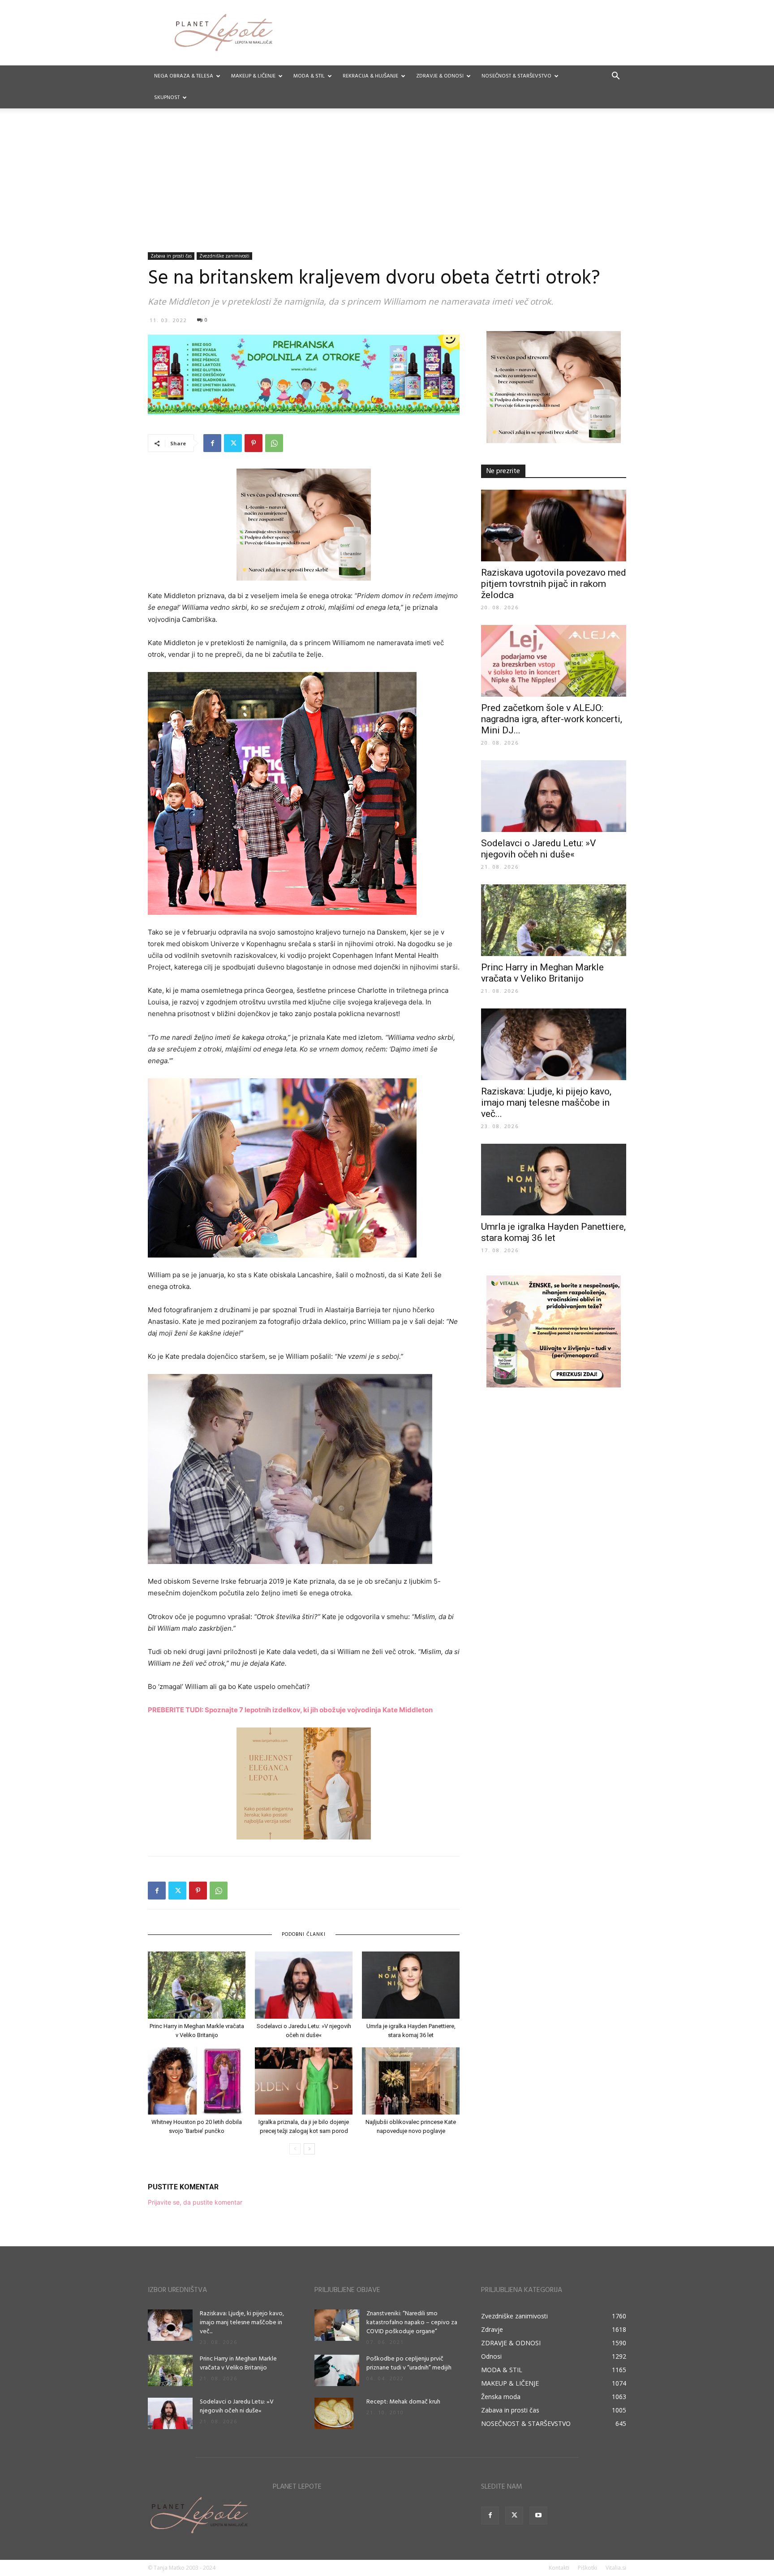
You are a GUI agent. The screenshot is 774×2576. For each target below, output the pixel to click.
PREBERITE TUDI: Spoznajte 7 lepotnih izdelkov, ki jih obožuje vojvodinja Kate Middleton (290, 1710)
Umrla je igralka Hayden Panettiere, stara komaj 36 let (553, 1232)
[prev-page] (295, 2149)
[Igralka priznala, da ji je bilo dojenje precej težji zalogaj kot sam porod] (304, 2081)
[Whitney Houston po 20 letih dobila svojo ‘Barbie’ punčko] (197, 2081)
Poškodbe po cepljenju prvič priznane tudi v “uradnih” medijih (409, 2363)
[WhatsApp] (274, 443)
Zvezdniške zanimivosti (224, 256)
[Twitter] (233, 443)
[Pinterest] (254, 443)
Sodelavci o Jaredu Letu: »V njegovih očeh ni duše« (538, 849)
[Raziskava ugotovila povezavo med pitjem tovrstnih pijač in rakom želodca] (554, 526)
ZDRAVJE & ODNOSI (440, 76)
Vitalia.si (616, 2568)
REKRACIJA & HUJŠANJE (370, 76)
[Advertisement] (387, 185)
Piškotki (587, 2568)
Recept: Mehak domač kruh (403, 2402)
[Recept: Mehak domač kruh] (334, 2413)
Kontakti (559, 2568)
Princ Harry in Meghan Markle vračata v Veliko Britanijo (542, 973)
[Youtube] (538, 2516)
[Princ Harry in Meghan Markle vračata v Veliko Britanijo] (197, 1985)
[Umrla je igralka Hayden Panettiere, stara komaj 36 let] (411, 1985)
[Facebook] (212, 443)
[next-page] (309, 2149)
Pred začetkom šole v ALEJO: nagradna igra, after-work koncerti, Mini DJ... (552, 719)
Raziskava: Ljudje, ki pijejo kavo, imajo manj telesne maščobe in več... (546, 1103)
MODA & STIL (309, 76)
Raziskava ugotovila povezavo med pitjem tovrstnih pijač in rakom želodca (554, 584)
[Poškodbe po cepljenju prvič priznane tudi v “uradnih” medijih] (337, 2370)
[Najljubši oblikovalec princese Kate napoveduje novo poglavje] (411, 2081)
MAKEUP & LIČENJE (253, 76)
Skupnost (167, 98)
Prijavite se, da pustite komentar (195, 2202)
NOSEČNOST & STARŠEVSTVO (516, 76)
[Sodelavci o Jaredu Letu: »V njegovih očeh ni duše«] (304, 1985)
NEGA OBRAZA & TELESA (184, 76)
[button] (615, 77)
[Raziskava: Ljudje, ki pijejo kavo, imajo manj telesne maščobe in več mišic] (554, 1044)
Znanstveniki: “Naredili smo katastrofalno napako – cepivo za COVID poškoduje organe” (412, 2323)
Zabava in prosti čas (171, 256)
